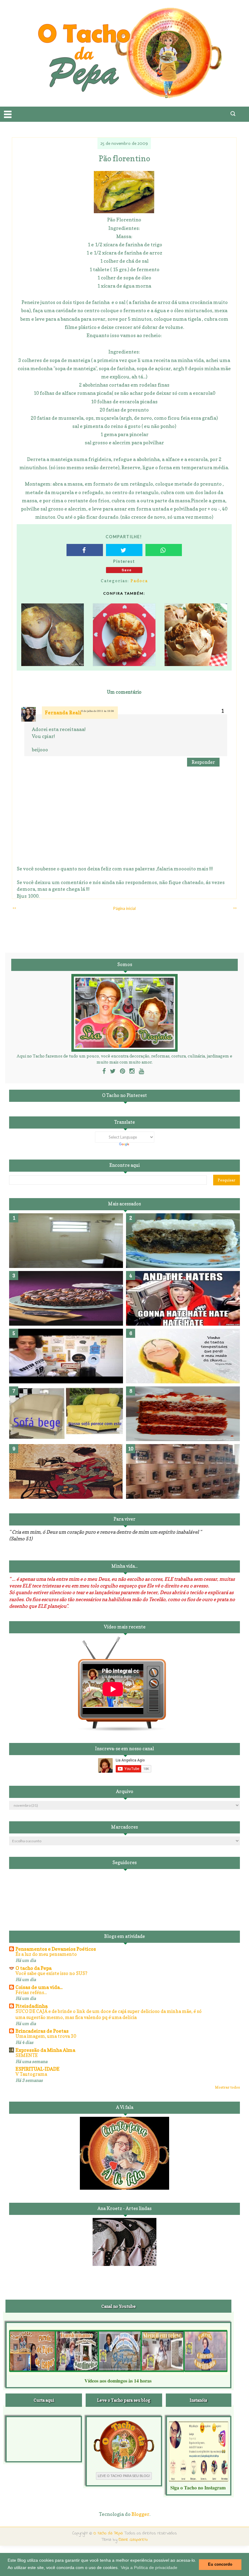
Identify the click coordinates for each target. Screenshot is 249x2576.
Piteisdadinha (32, 2006)
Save (127, 570)
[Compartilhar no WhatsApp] (164, 550)
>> (235, 908)
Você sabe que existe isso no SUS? (51, 1973)
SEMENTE (27, 2055)
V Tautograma (31, 2074)
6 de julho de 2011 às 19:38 (98, 711)
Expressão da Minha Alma (45, 2050)
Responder (203, 762)
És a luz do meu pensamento (46, 1954)
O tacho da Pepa (34, 1968)
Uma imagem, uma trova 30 (46, 2036)
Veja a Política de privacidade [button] (149, 2567)
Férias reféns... (31, 1992)
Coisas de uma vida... (39, 1987)
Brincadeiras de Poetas (42, 2031)
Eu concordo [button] (220, 2564)
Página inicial (124, 908)
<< (14, 908)
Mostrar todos (227, 2087)
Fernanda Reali (63, 713)
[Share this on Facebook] (85, 550)
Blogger (140, 2514)
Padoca (139, 581)
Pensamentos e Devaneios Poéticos (56, 1949)
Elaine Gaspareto (133, 2540)
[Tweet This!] (124, 550)
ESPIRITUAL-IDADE (38, 2069)
